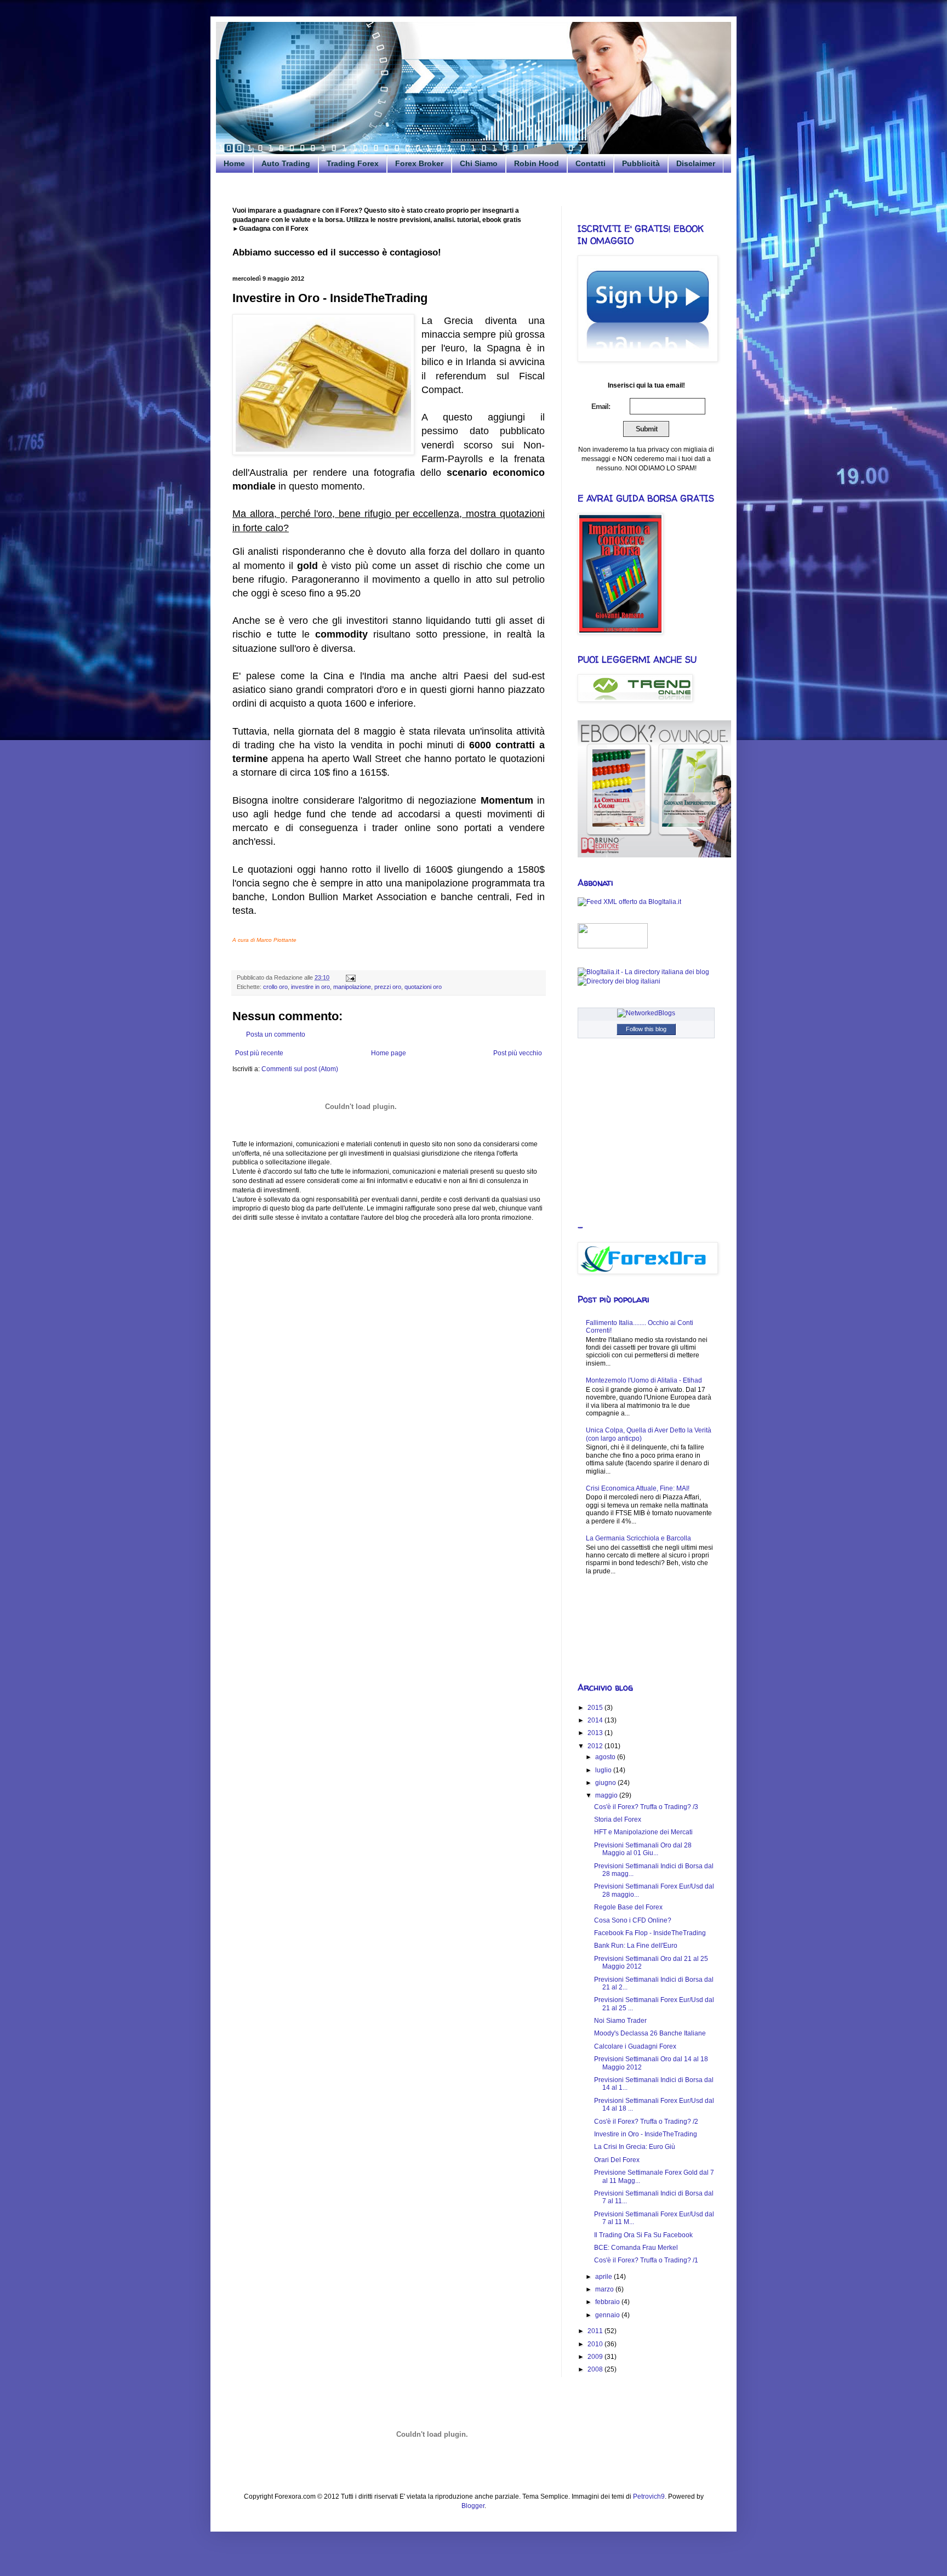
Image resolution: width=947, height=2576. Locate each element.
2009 (596, 2357)
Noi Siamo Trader (620, 2021)
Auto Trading (286, 163)
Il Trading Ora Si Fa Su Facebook (643, 2235)
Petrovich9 (649, 2497)
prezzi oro (388, 987)
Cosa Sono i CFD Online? (633, 1920)
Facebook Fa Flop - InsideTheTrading (650, 1933)
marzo (605, 2289)
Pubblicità (641, 163)
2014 (596, 1720)
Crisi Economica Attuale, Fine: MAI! (638, 1488)
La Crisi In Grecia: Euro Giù (635, 2147)
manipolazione (352, 987)
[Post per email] (349, 977)
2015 (596, 1708)
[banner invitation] (654, 855)
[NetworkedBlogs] (646, 1013)
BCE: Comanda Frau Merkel (636, 2248)
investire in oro (310, 987)
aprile (604, 2277)
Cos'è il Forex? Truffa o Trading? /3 (646, 1807)
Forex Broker (419, 163)
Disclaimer (696, 163)
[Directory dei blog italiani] (619, 981)
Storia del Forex (618, 1819)
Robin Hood (537, 163)
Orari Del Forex (617, 2160)
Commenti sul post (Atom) (300, 1069)
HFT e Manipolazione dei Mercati (643, 1832)
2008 (596, 2369)
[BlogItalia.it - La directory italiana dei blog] (643, 972)
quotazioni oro (423, 987)
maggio (607, 1795)
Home (234, 163)
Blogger (473, 2506)
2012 (596, 1746)
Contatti (591, 163)
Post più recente (259, 1053)
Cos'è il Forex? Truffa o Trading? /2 (646, 2122)
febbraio (608, 2302)
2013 (596, 1733)
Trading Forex (353, 163)
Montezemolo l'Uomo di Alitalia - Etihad (644, 1380)
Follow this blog (646, 1029)
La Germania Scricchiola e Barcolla (638, 1538)
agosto (606, 1757)
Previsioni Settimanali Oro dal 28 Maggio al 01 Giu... (643, 1849)
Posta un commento (276, 1034)
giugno (606, 1783)
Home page (389, 1053)
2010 (596, 2344)
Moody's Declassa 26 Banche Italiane (650, 2033)
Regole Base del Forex (628, 1907)
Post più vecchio (518, 1053)
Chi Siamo (479, 163)
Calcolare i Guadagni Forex (635, 2046)
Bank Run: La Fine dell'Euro (636, 1946)
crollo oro (275, 987)
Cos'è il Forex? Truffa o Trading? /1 (646, 2260)
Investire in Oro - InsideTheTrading (646, 2134)
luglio (604, 1770)
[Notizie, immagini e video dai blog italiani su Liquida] (613, 946)
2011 (596, 2331)
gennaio (608, 2315)
